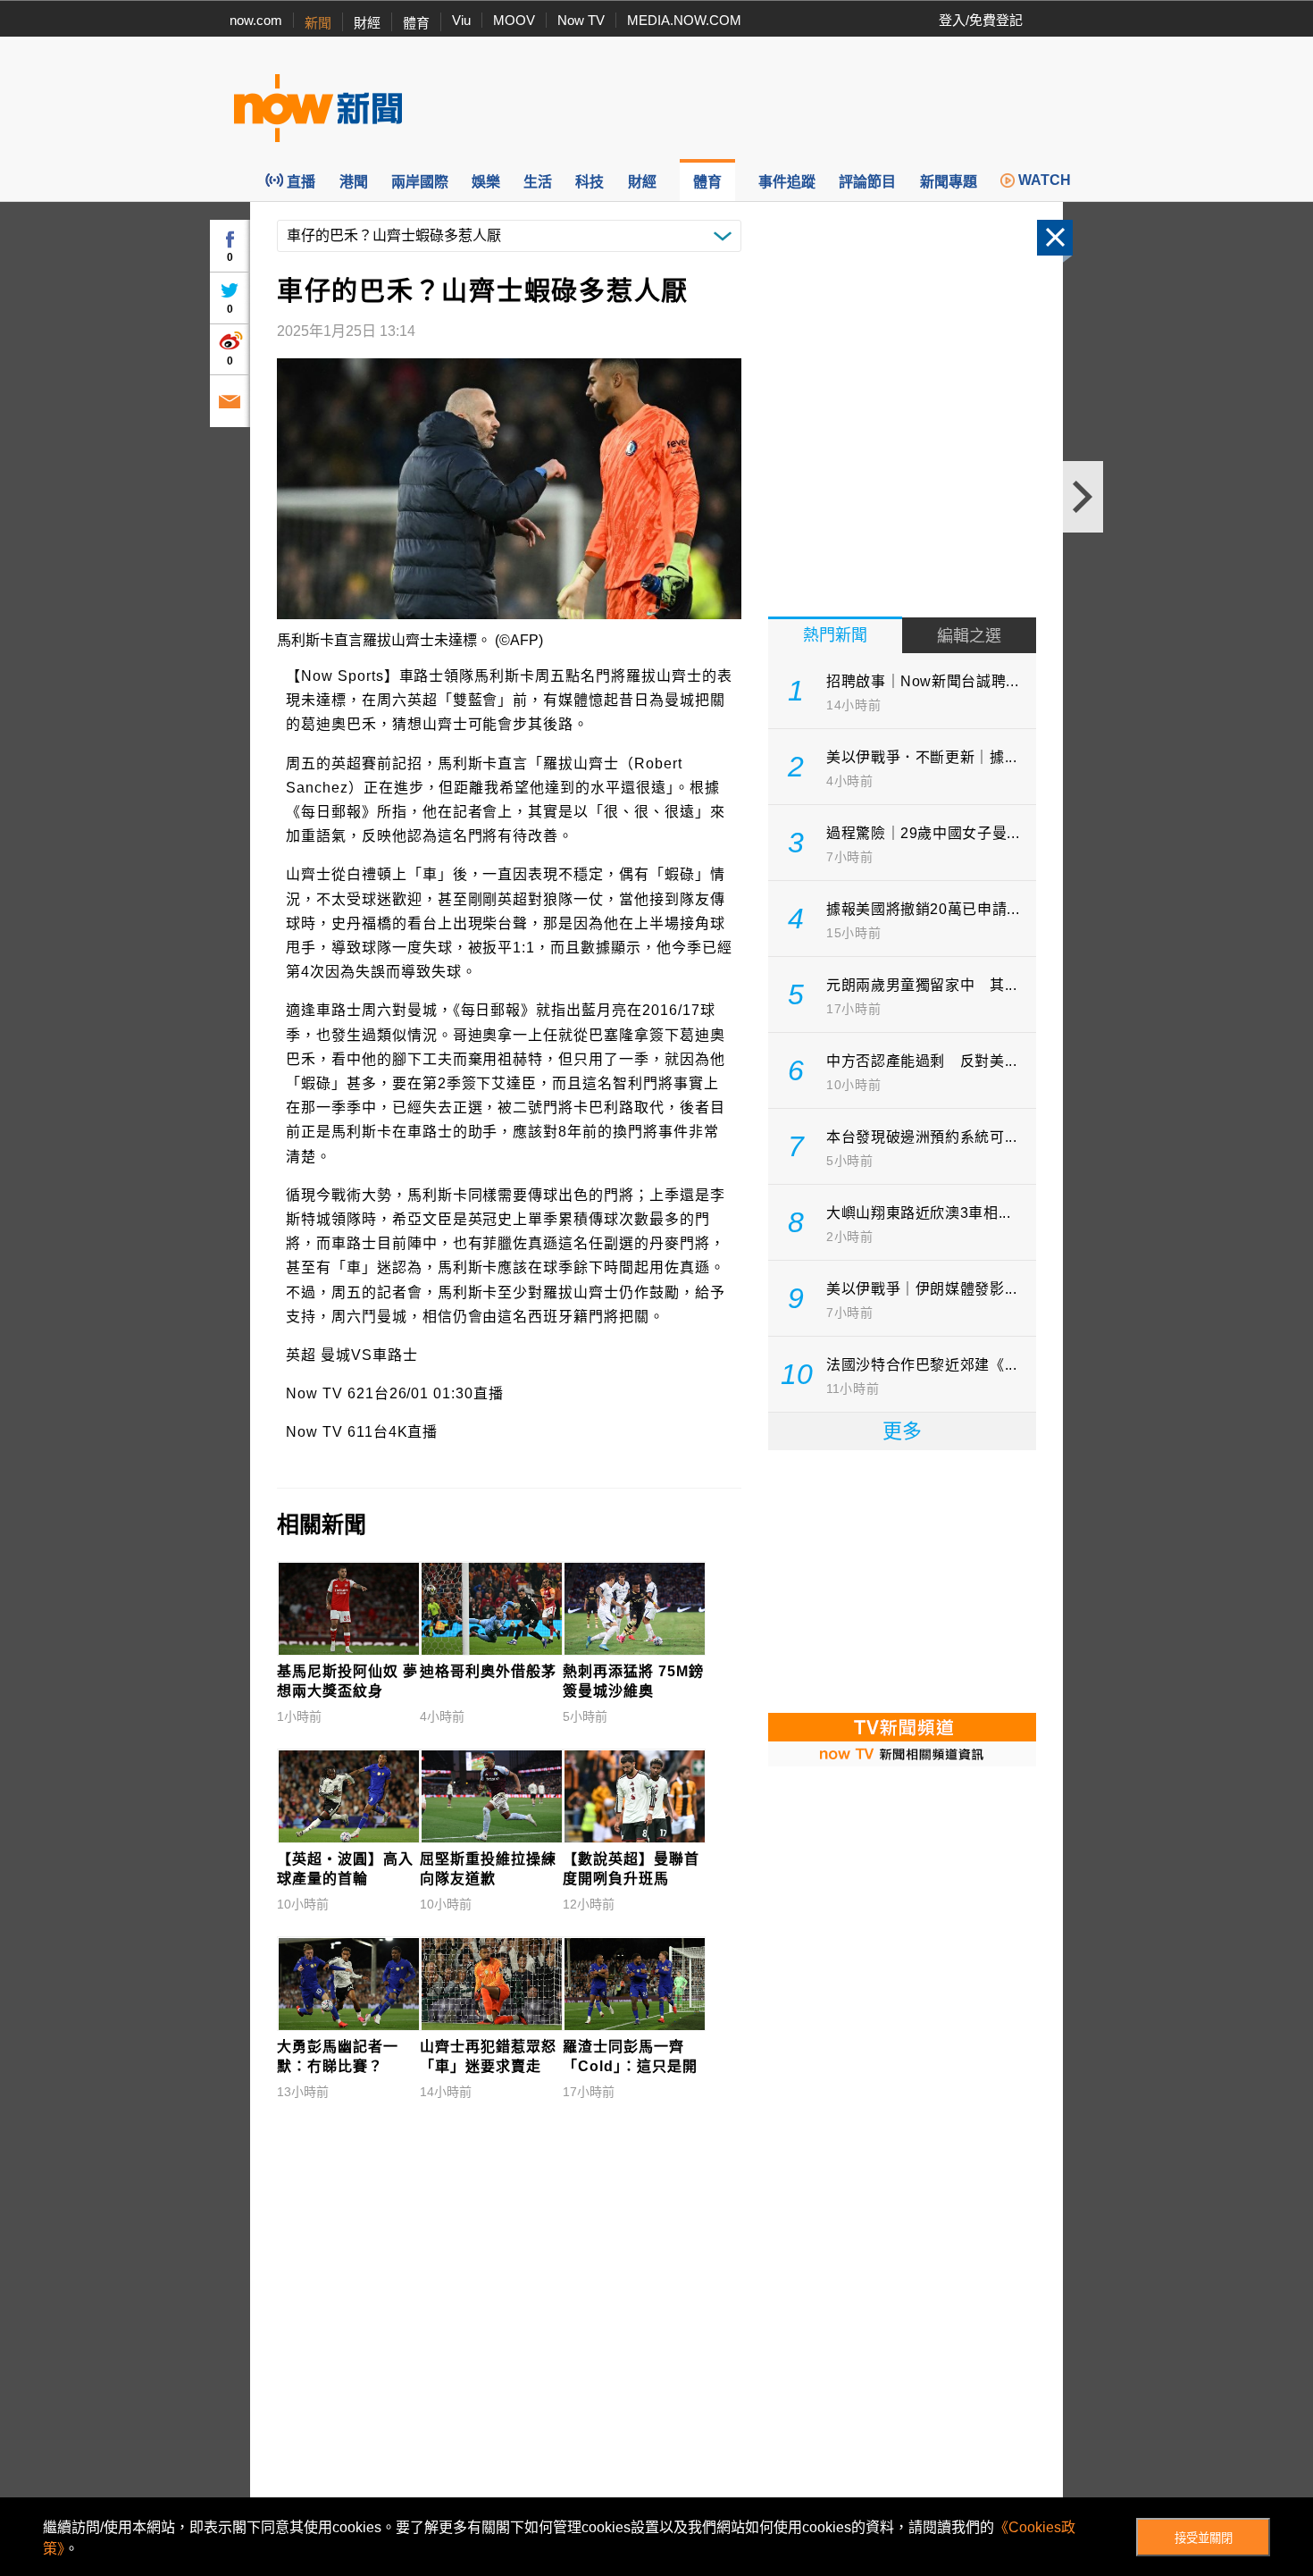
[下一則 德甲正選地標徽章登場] (1083, 497)
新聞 (318, 23)
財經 (367, 23)
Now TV (581, 20)
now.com (256, 20)
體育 (416, 23)
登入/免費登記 (981, 20)
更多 (902, 1431)
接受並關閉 (1204, 2538)
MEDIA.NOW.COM (684, 20)
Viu (461, 20)
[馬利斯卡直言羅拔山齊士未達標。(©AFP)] (509, 489)
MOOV (514, 20)
